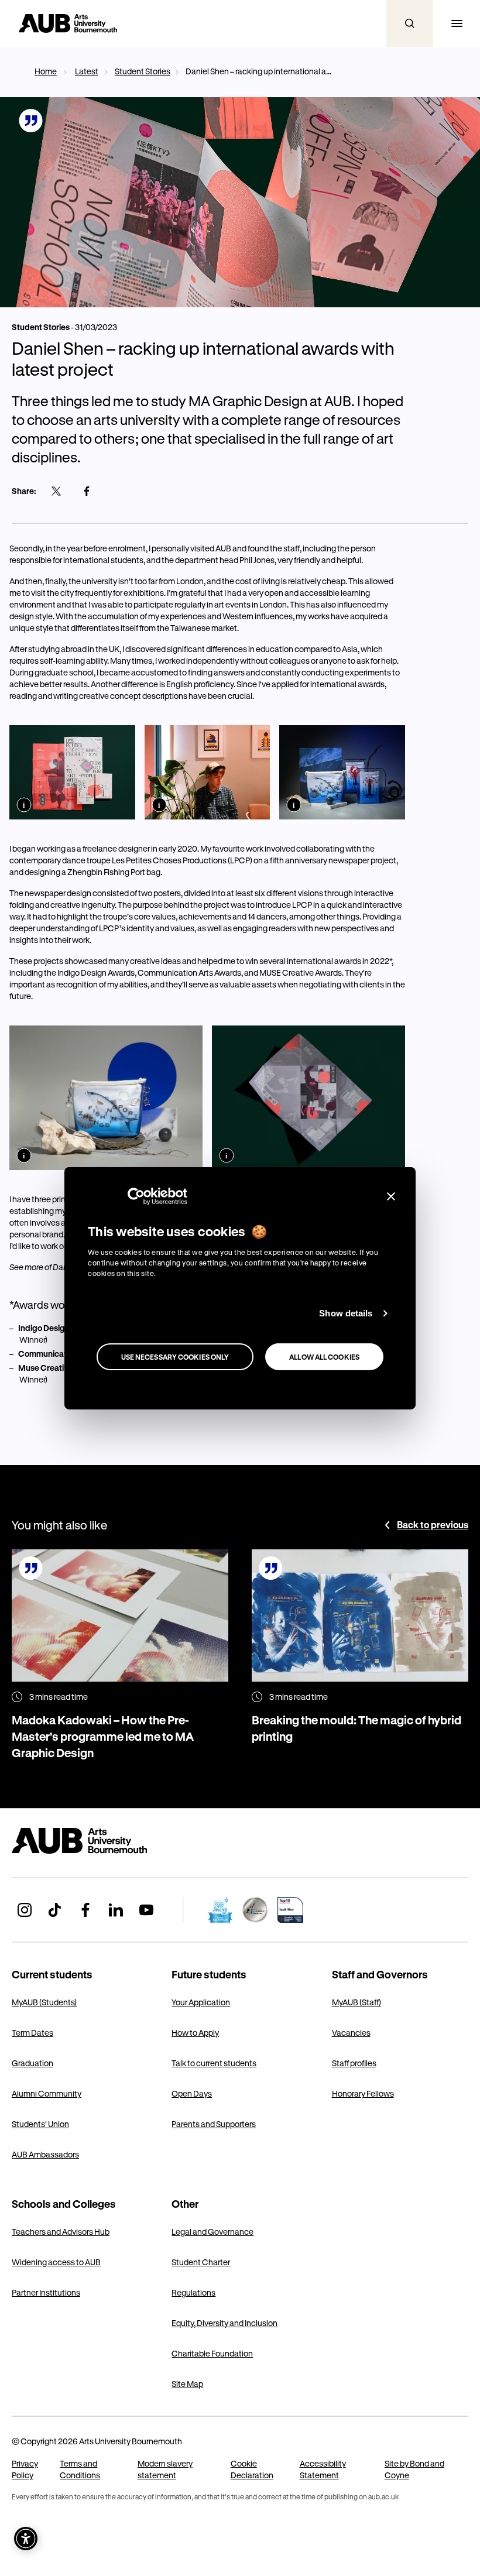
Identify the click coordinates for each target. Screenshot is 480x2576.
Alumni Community (47, 2093)
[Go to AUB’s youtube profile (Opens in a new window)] (146, 1910)
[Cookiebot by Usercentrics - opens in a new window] (136, 1196)
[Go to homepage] (105, 1841)
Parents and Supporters (214, 2124)
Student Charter (201, 2262)
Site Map (187, 2384)
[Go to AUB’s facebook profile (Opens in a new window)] (85, 1910)
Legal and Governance (212, 2232)
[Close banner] (391, 1196)
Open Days (192, 2093)
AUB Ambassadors (45, 2154)
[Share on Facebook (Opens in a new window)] (87, 491)
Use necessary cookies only (175, 1357)
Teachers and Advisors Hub (61, 2232)
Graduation (32, 2063)
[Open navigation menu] (457, 23)
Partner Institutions (46, 2292)
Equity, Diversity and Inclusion (224, 2323)
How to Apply (195, 2033)
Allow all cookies (324, 1357)
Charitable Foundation (212, 2353)
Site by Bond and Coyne (414, 2469)
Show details (346, 1313)
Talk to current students (214, 2063)
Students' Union (40, 2124)
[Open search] (410, 23)
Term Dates (32, 2033)
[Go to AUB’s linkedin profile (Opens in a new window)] (116, 1910)
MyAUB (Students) (44, 2002)
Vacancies (351, 2033)
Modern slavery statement (165, 2469)
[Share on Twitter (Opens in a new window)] (56, 491)
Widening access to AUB (56, 2262)
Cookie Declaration (252, 2469)
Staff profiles (354, 2063)
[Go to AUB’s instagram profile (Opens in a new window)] (25, 1910)
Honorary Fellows (363, 2093)
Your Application (201, 2002)
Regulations (193, 2292)
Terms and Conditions (80, 2469)
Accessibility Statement (323, 2469)
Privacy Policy (25, 2469)
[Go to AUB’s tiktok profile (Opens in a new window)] (55, 1910)
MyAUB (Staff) (356, 2002)
